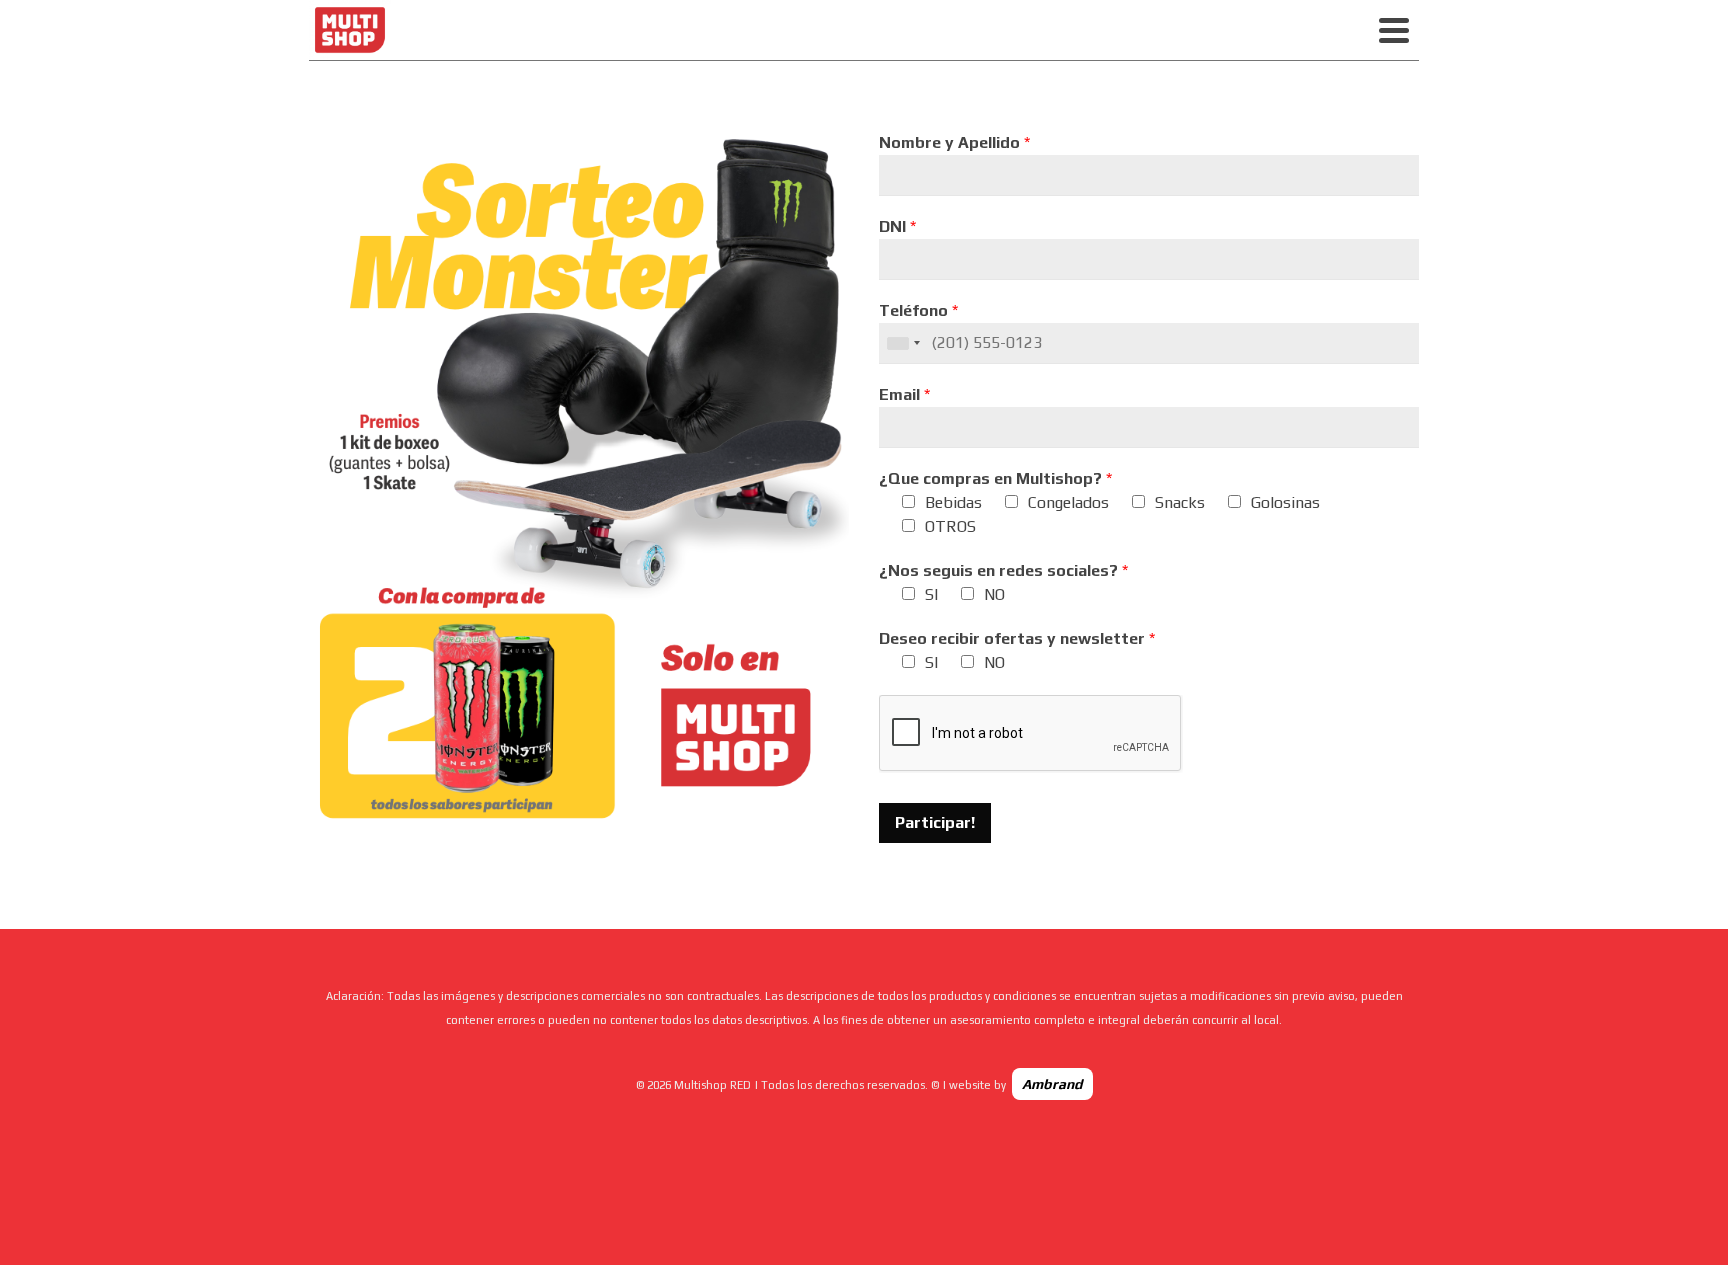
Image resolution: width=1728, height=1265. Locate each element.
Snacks (1180, 502)
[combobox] (903, 343)
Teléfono (918, 310)
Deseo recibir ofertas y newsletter (1017, 638)
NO (994, 594)
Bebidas (953, 502)
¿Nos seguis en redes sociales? (1003, 570)
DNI (897, 226)
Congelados (1068, 502)
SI (931, 594)
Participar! (935, 822)
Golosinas (1285, 502)
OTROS (950, 526)
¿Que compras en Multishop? (995, 478)
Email (904, 394)
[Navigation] (1394, 30)
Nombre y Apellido (954, 142)
